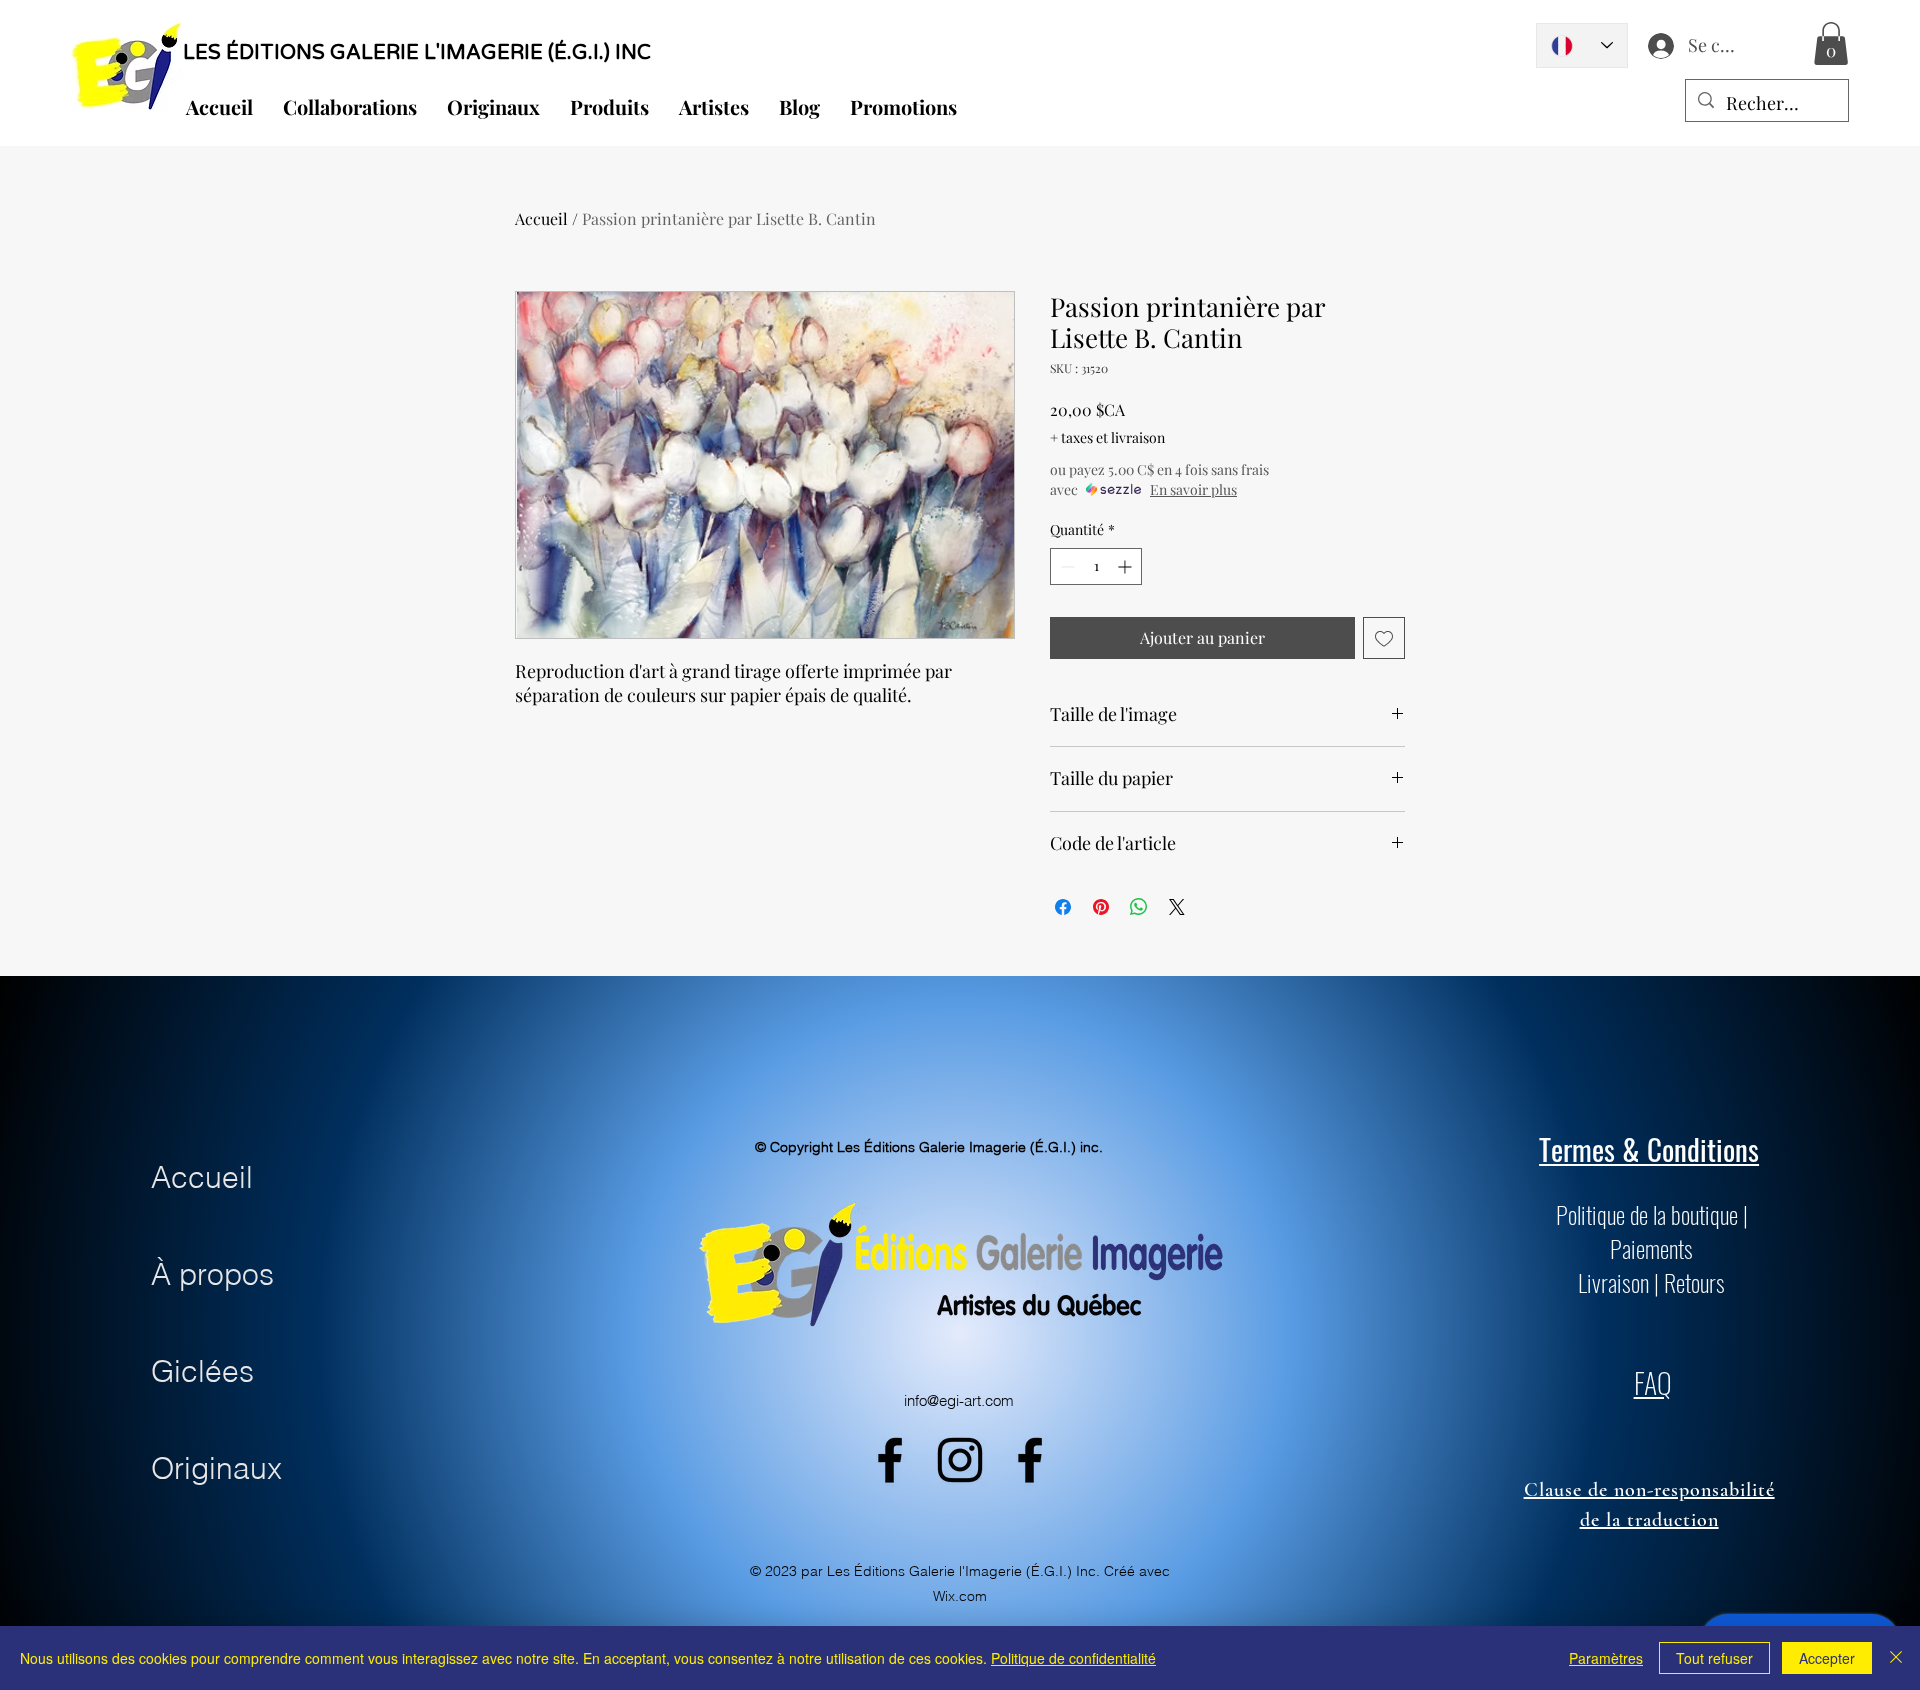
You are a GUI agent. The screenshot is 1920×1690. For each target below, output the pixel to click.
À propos (212, 1274)
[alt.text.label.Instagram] (960, 1460)
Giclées (202, 1371)
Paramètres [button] (1606, 1658)
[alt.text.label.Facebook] (890, 1460)
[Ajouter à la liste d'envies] (1384, 638)
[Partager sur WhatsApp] (1139, 907)
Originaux (216, 1468)
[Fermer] (1896, 1658)
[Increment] (1126, 566)
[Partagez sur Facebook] (1063, 907)
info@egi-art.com (959, 1400)
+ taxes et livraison (1107, 437)
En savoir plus (1193, 489)
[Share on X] (1177, 907)
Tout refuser (1714, 1658)
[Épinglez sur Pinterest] (1101, 907)
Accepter (1827, 1658)
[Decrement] (1065, 566)
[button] (1831, 43)
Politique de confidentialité (1073, 1658)
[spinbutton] (1096, 566)
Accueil (541, 218)
